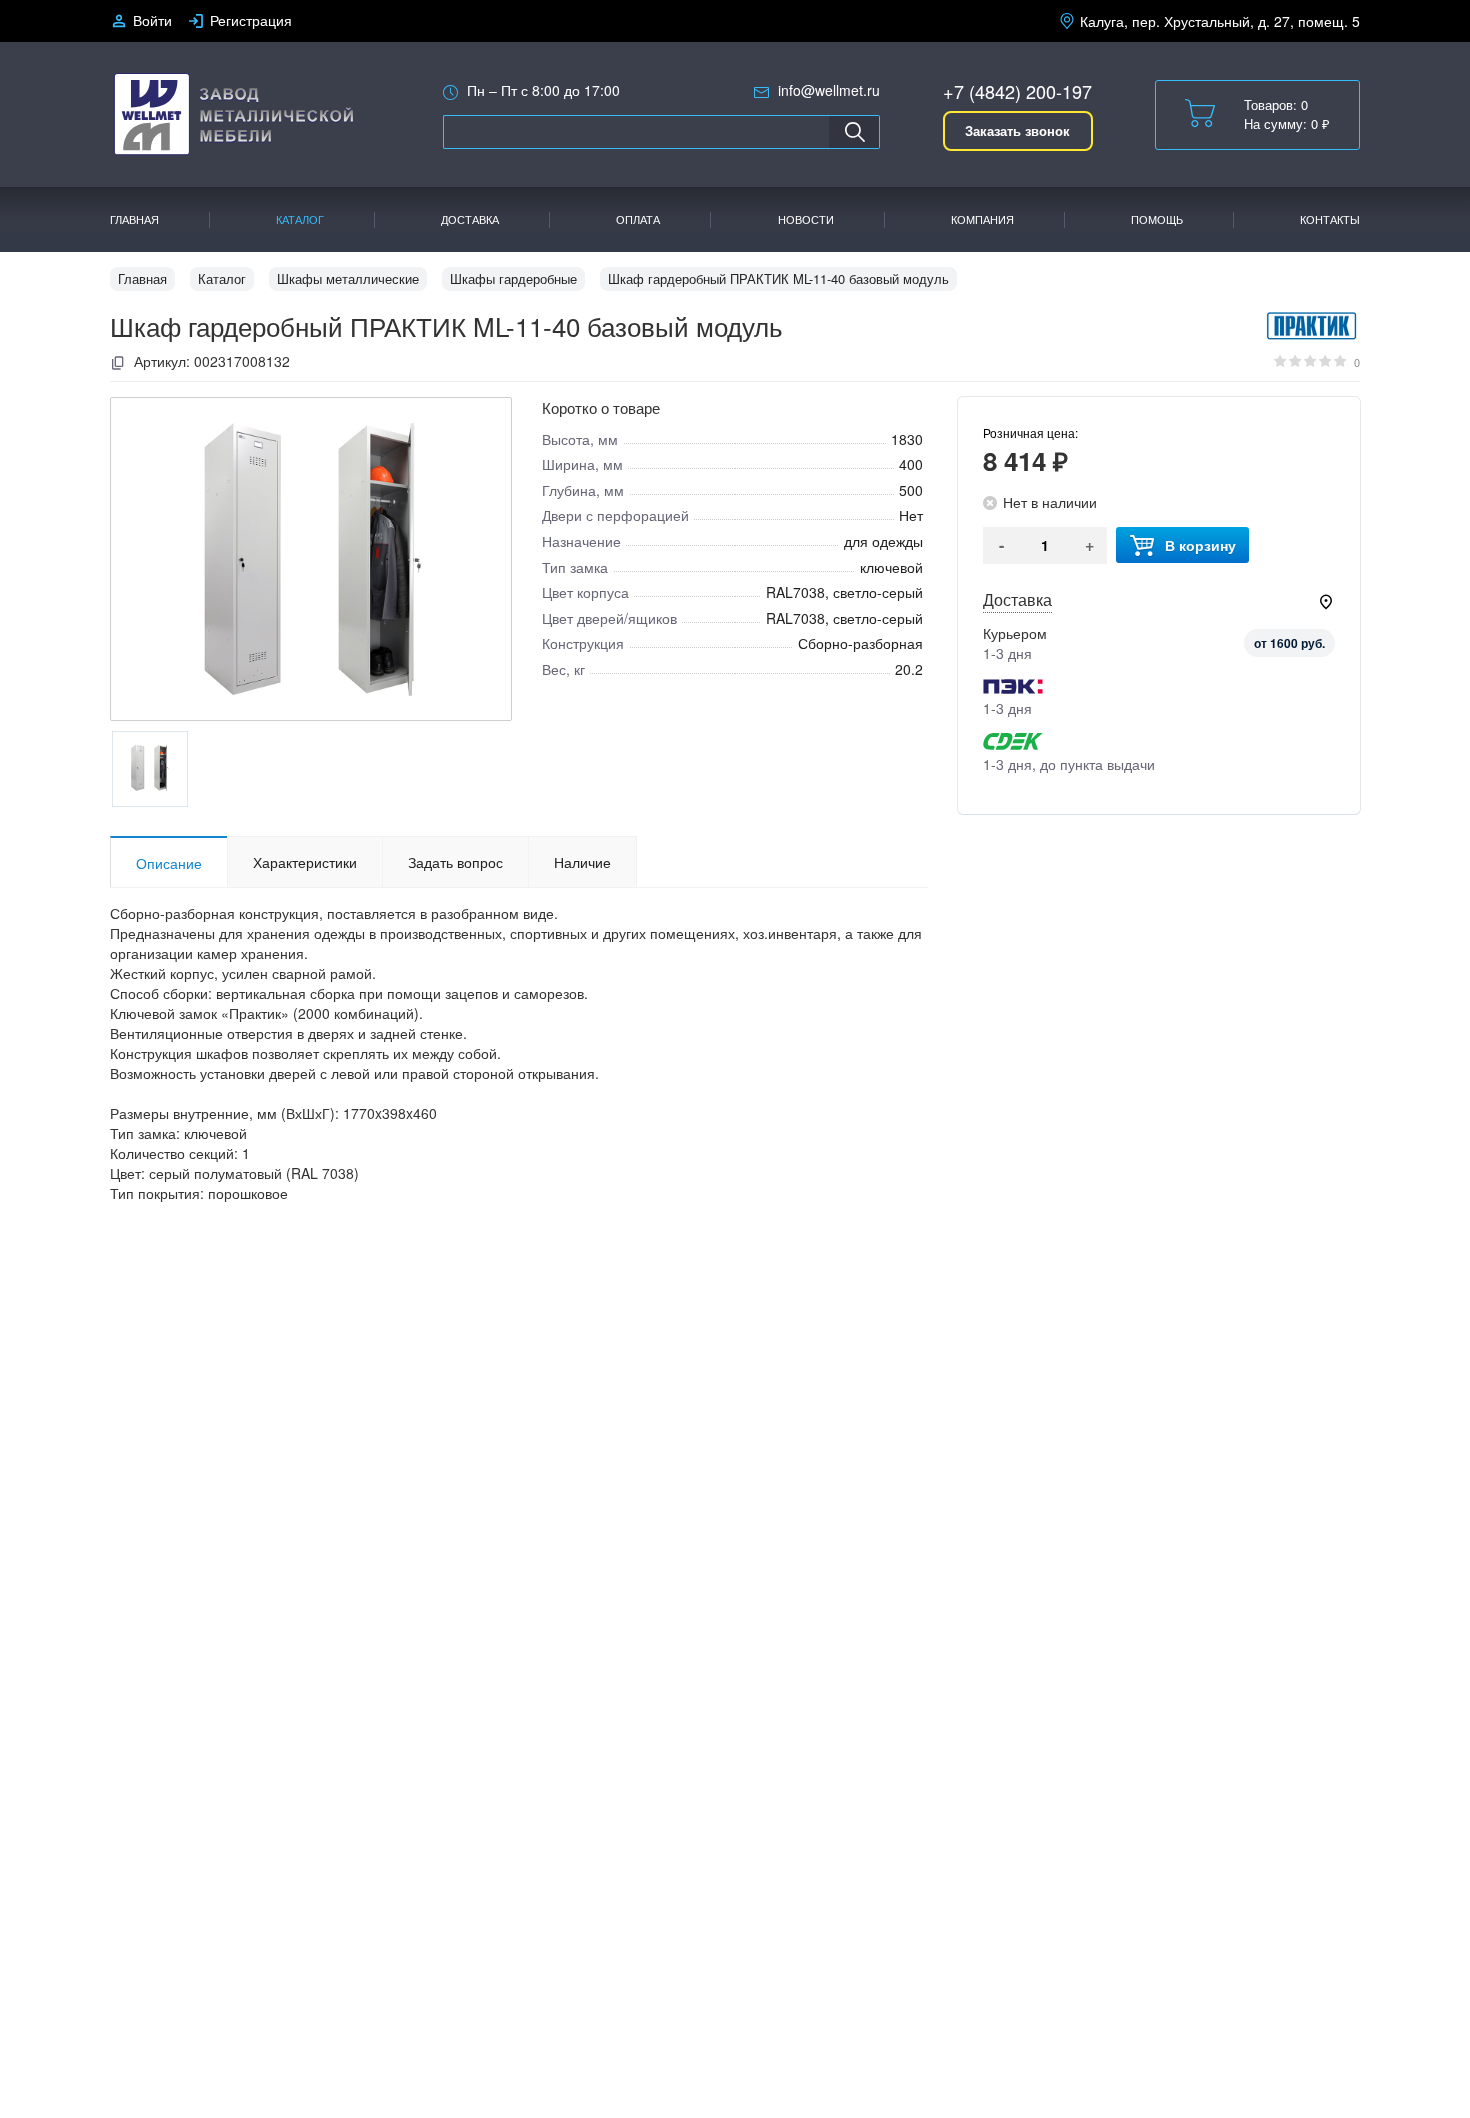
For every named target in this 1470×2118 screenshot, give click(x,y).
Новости (806, 219)
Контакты (1330, 219)
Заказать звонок (1017, 130)
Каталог (300, 219)
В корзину (1200, 545)
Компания (982, 219)
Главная (134, 219)
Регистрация (251, 20)
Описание (169, 863)
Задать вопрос (455, 862)
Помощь (1157, 219)
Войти (152, 20)
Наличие (582, 862)
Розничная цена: (1030, 432)
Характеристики (305, 862)
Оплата (638, 219)
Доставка (470, 219)
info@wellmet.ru (829, 90)
